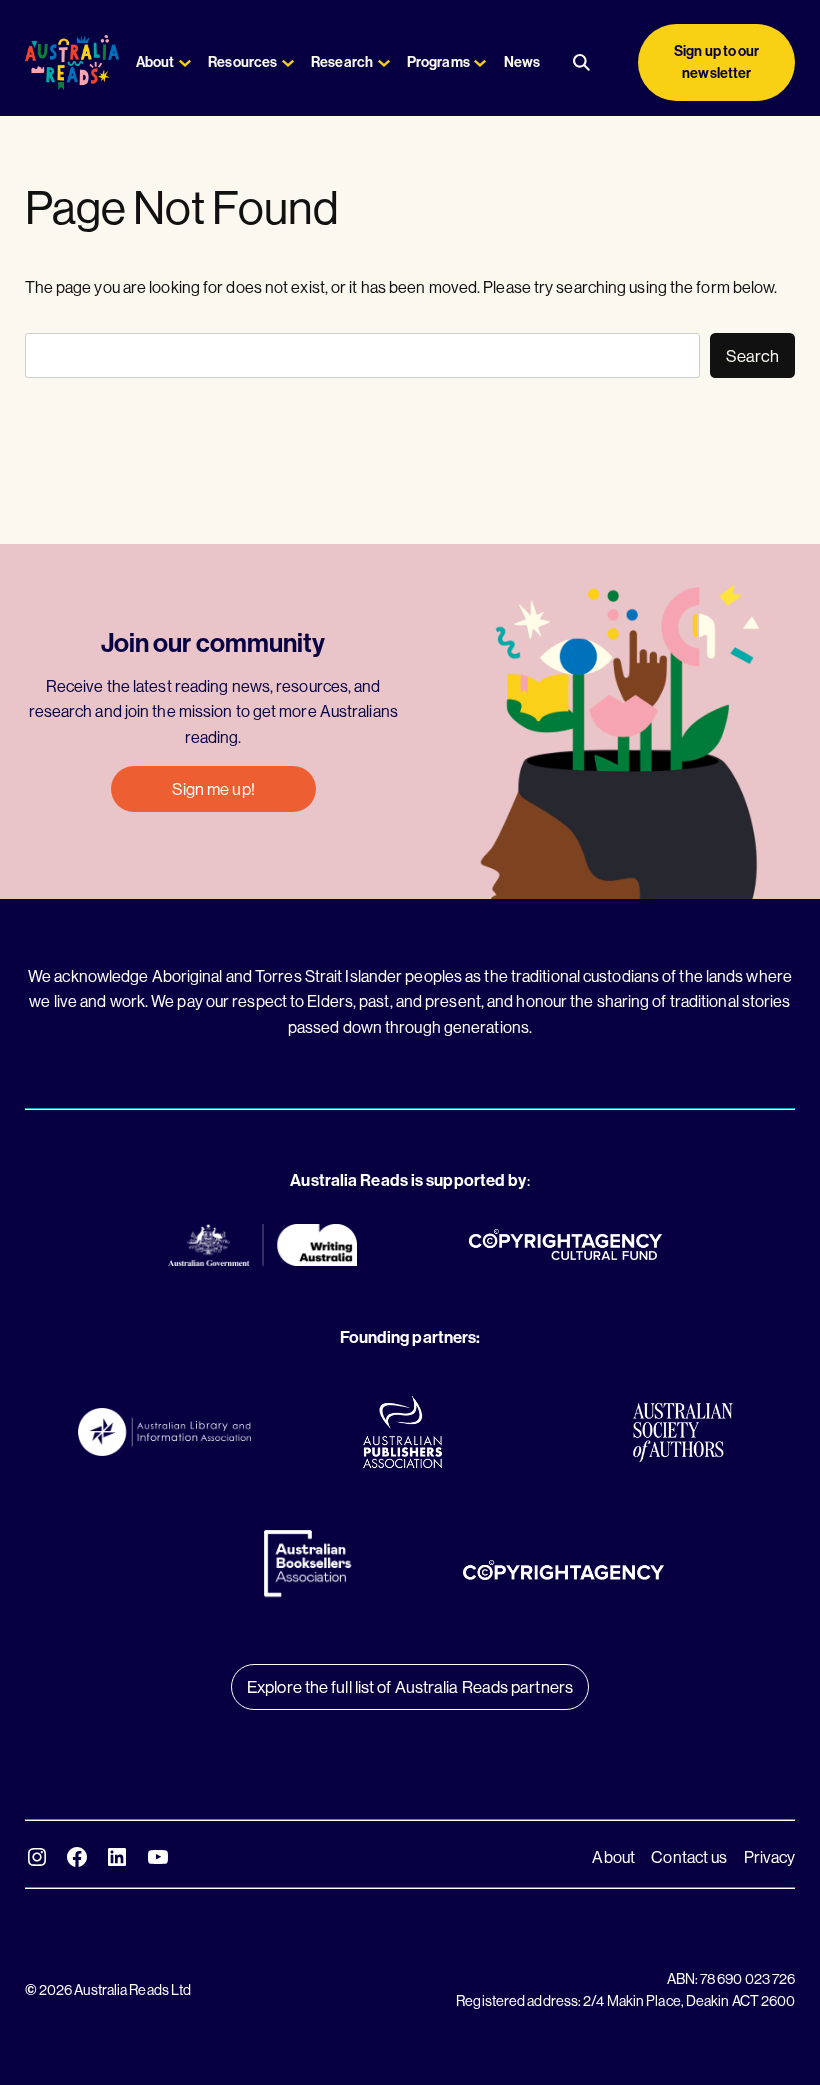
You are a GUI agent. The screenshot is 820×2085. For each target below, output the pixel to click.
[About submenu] (185, 62)
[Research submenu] (384, 62)
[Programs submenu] (480, 62)
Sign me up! (213, 788)
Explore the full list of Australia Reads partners (410, 1686)
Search (753, 355)
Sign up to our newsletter (716, 62)
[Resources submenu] (288, 62)
